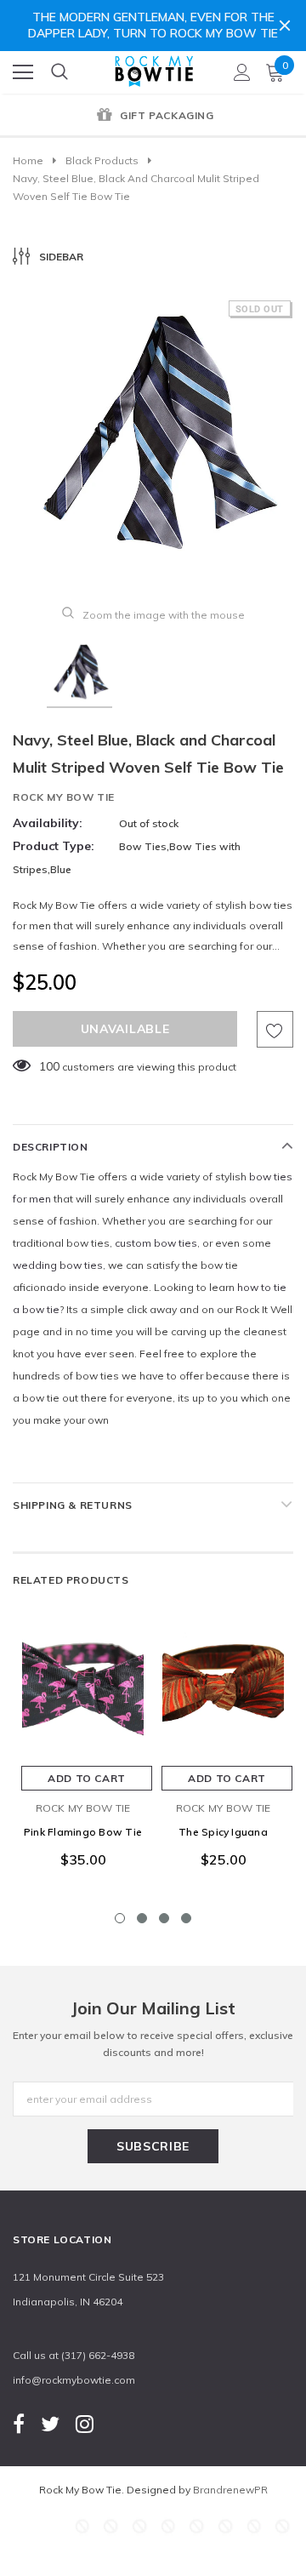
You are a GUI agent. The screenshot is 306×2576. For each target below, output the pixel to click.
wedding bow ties (58, 1265)
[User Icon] (242, 72)
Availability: (48, 823)
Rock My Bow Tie (64, 797)
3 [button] (164, 1918)
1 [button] (120, 1918)
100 (49, 1066)
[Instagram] (85, 2423)
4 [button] (186, 1918)
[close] (285, 26)
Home (28, 160)
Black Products (102, 160)
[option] (153, 117)
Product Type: (54, 846)
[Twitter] (50, 2423)
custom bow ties (156, 1243)
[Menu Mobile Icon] (23, 72)
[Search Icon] (59, 72)
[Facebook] (19, 2423)
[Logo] (154, 68)
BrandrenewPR (230, 2490)
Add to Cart (87, 1778)
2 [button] (142, 1918)
